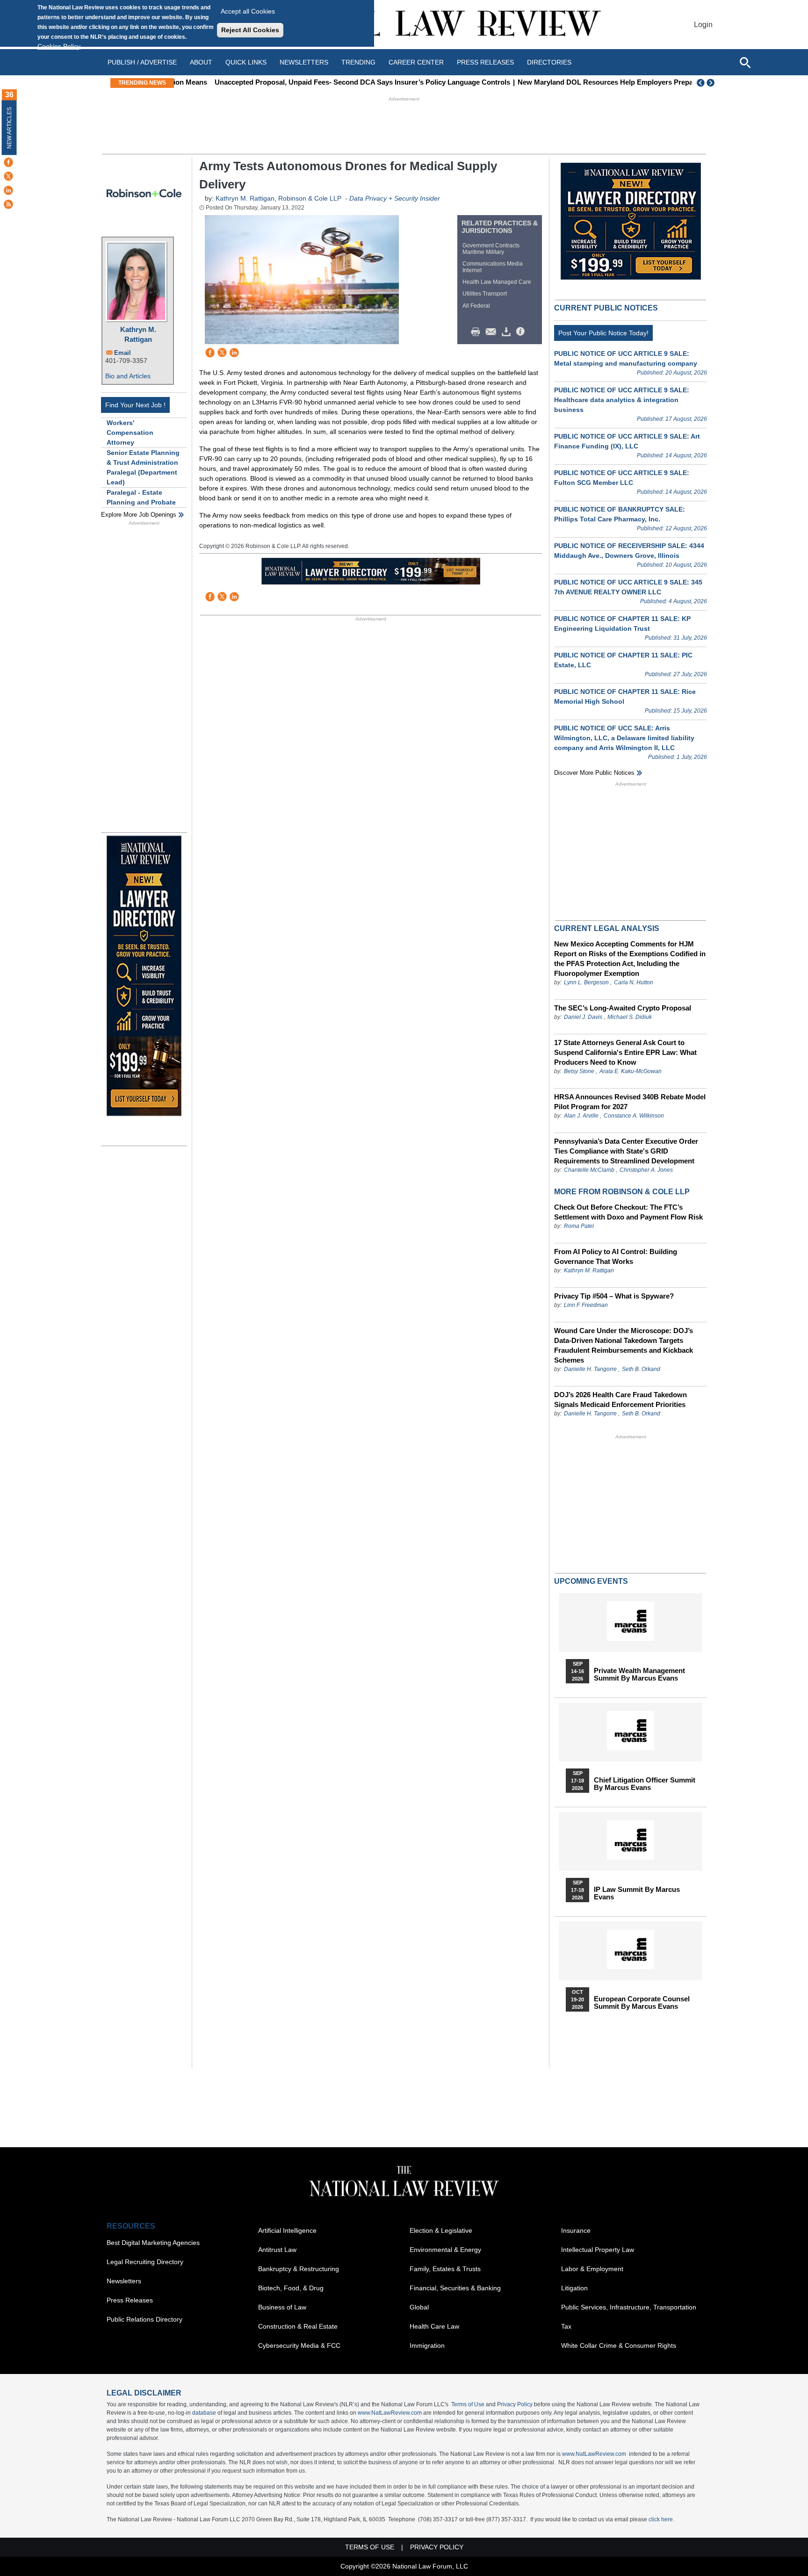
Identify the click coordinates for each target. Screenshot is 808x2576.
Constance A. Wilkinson (634, 1116)
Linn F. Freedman (586, 1305)
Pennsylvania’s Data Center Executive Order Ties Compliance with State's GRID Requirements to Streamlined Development (626, 1151)
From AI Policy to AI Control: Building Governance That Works (616, 1256)
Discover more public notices (594, 773)
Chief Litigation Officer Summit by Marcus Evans (645, 1784)
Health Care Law (434, 2326)
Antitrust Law (277, 2250)
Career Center (416, 62)
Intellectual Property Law (598, 2250)
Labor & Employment (592, 2269)
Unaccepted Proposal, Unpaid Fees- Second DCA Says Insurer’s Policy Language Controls (327, 82)
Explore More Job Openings (139, 515)
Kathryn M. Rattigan (138, 334)
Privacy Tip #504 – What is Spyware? (614, 1296)
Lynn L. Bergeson (586, 982)
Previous (701, 83)
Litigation (574, 2288)
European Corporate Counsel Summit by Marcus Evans (642, 2003)
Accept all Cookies (248, 11)
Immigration (427, 2345)
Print (478, 332)
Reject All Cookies (250, 30)
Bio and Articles (128, 376)
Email (123, 353)
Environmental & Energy (445, 2250)
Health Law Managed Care (497, 282)
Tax (566, 2326)
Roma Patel (579, 1226)
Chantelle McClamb (589, 1170)
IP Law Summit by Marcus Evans (637, 1893)
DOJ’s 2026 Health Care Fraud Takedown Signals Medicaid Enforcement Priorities (620, 1400)
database (204, 2413)
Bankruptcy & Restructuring (299, 2269)
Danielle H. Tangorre (590, 1369)
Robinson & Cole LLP (310, 198)
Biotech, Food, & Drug (291, 2288)
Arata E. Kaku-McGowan (631, 1071)
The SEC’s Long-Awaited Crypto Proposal (623, 1008)
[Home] (404, 25)
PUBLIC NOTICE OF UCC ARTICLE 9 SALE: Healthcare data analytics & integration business (622, 400)
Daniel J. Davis (583, 1017)
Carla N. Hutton (634, 982)
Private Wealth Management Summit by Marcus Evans (639, 1674)
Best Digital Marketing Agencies (153, 2243)
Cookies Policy (59, 46)
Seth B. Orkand (641, 1369)
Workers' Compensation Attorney (130, 433)
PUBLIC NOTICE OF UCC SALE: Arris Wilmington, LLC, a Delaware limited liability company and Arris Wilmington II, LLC (624, 738)
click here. (661, 2519)
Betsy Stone (579, 1071)
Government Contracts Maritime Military (491, 249)
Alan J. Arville (581, 1116)
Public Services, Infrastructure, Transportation (629, 2307)
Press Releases (130, 2300)
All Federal (476, 306)
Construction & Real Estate (298, 2326)
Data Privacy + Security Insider (395, 198)
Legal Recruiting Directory (145, 2262)
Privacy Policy (515, 2404)
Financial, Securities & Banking (455, 2288)
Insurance (576, 2230)
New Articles (9, 128)
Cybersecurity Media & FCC (299, 2345)
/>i (522, 332)
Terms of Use (468, 2404)
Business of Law (282, 2307)
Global (419, 2307)
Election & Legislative (441, 2230)
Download (508, 332)
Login (703, 25)
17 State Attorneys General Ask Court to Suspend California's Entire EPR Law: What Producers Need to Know (625, 1052)
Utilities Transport (485, 294)
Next (712, 83)
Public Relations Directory (144, 2319)
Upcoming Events (591, 1581)
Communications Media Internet (493, 267)
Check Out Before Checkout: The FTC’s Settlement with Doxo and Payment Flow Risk (628, 1212)
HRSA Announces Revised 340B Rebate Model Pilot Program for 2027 (630, 1102)
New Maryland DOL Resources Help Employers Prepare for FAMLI (591, 82)
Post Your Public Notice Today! (603, 333)
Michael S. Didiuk (630, 1017)
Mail (493, 332)
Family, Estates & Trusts (445, 2269)
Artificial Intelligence (287, 2230)
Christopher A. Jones (646, 1170)
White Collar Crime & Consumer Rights (619, 2345)
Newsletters (304, 62)
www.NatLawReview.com (390, 2413)
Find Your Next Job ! (135, 405)
